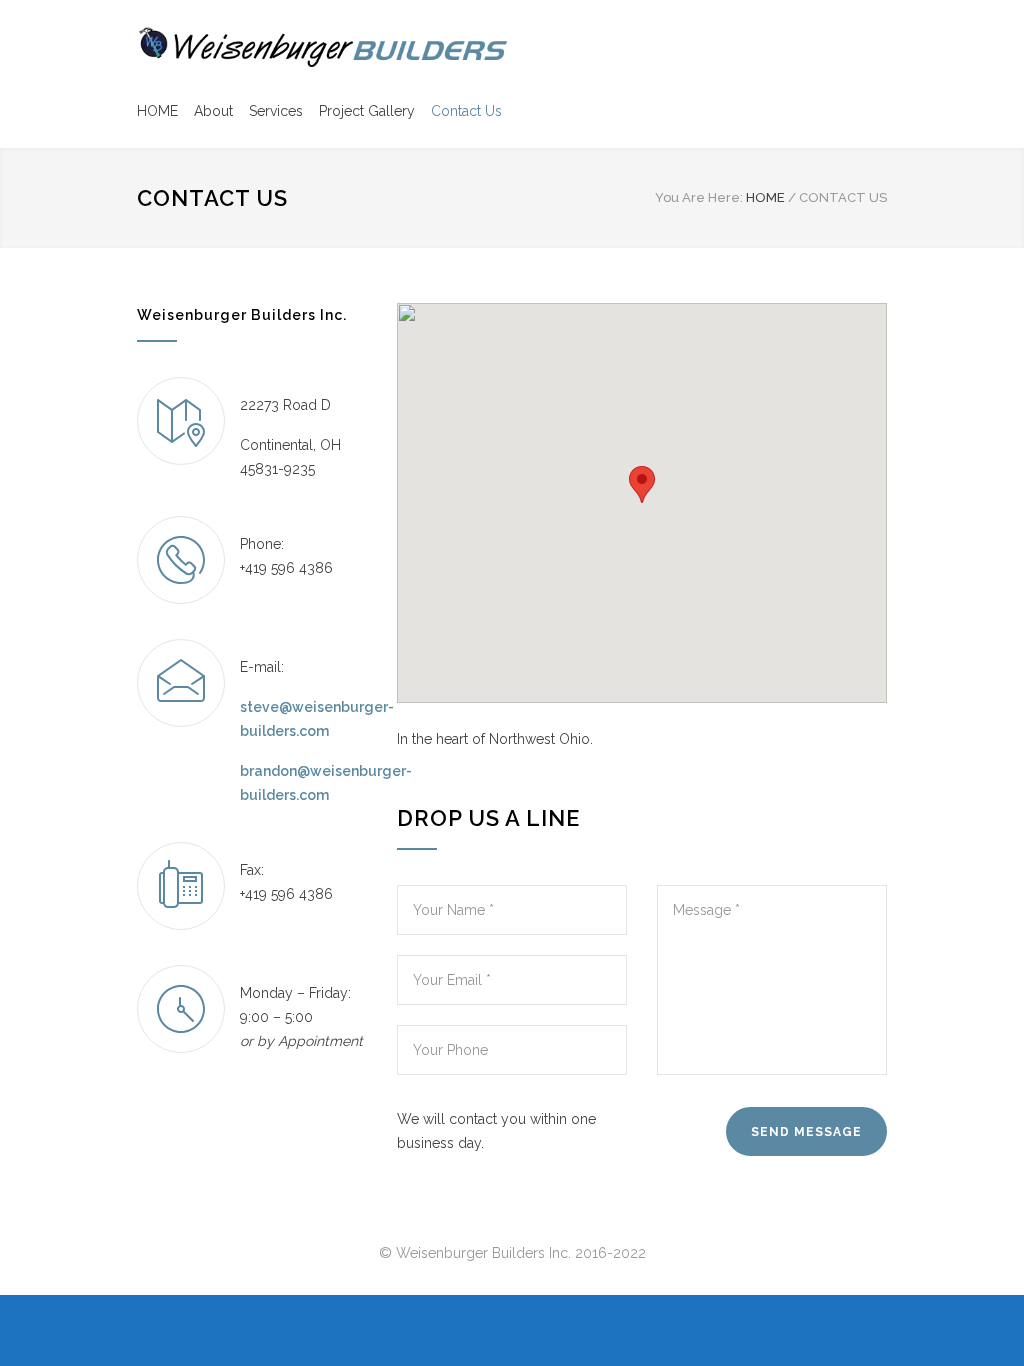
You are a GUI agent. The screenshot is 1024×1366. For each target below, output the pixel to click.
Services (276, 111)
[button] (642, 484)
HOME (157, 111)
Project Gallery (367, 111)
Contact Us (466, 111)
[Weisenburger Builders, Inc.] (322, 46)
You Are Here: (699, 197)
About (213, 111)
